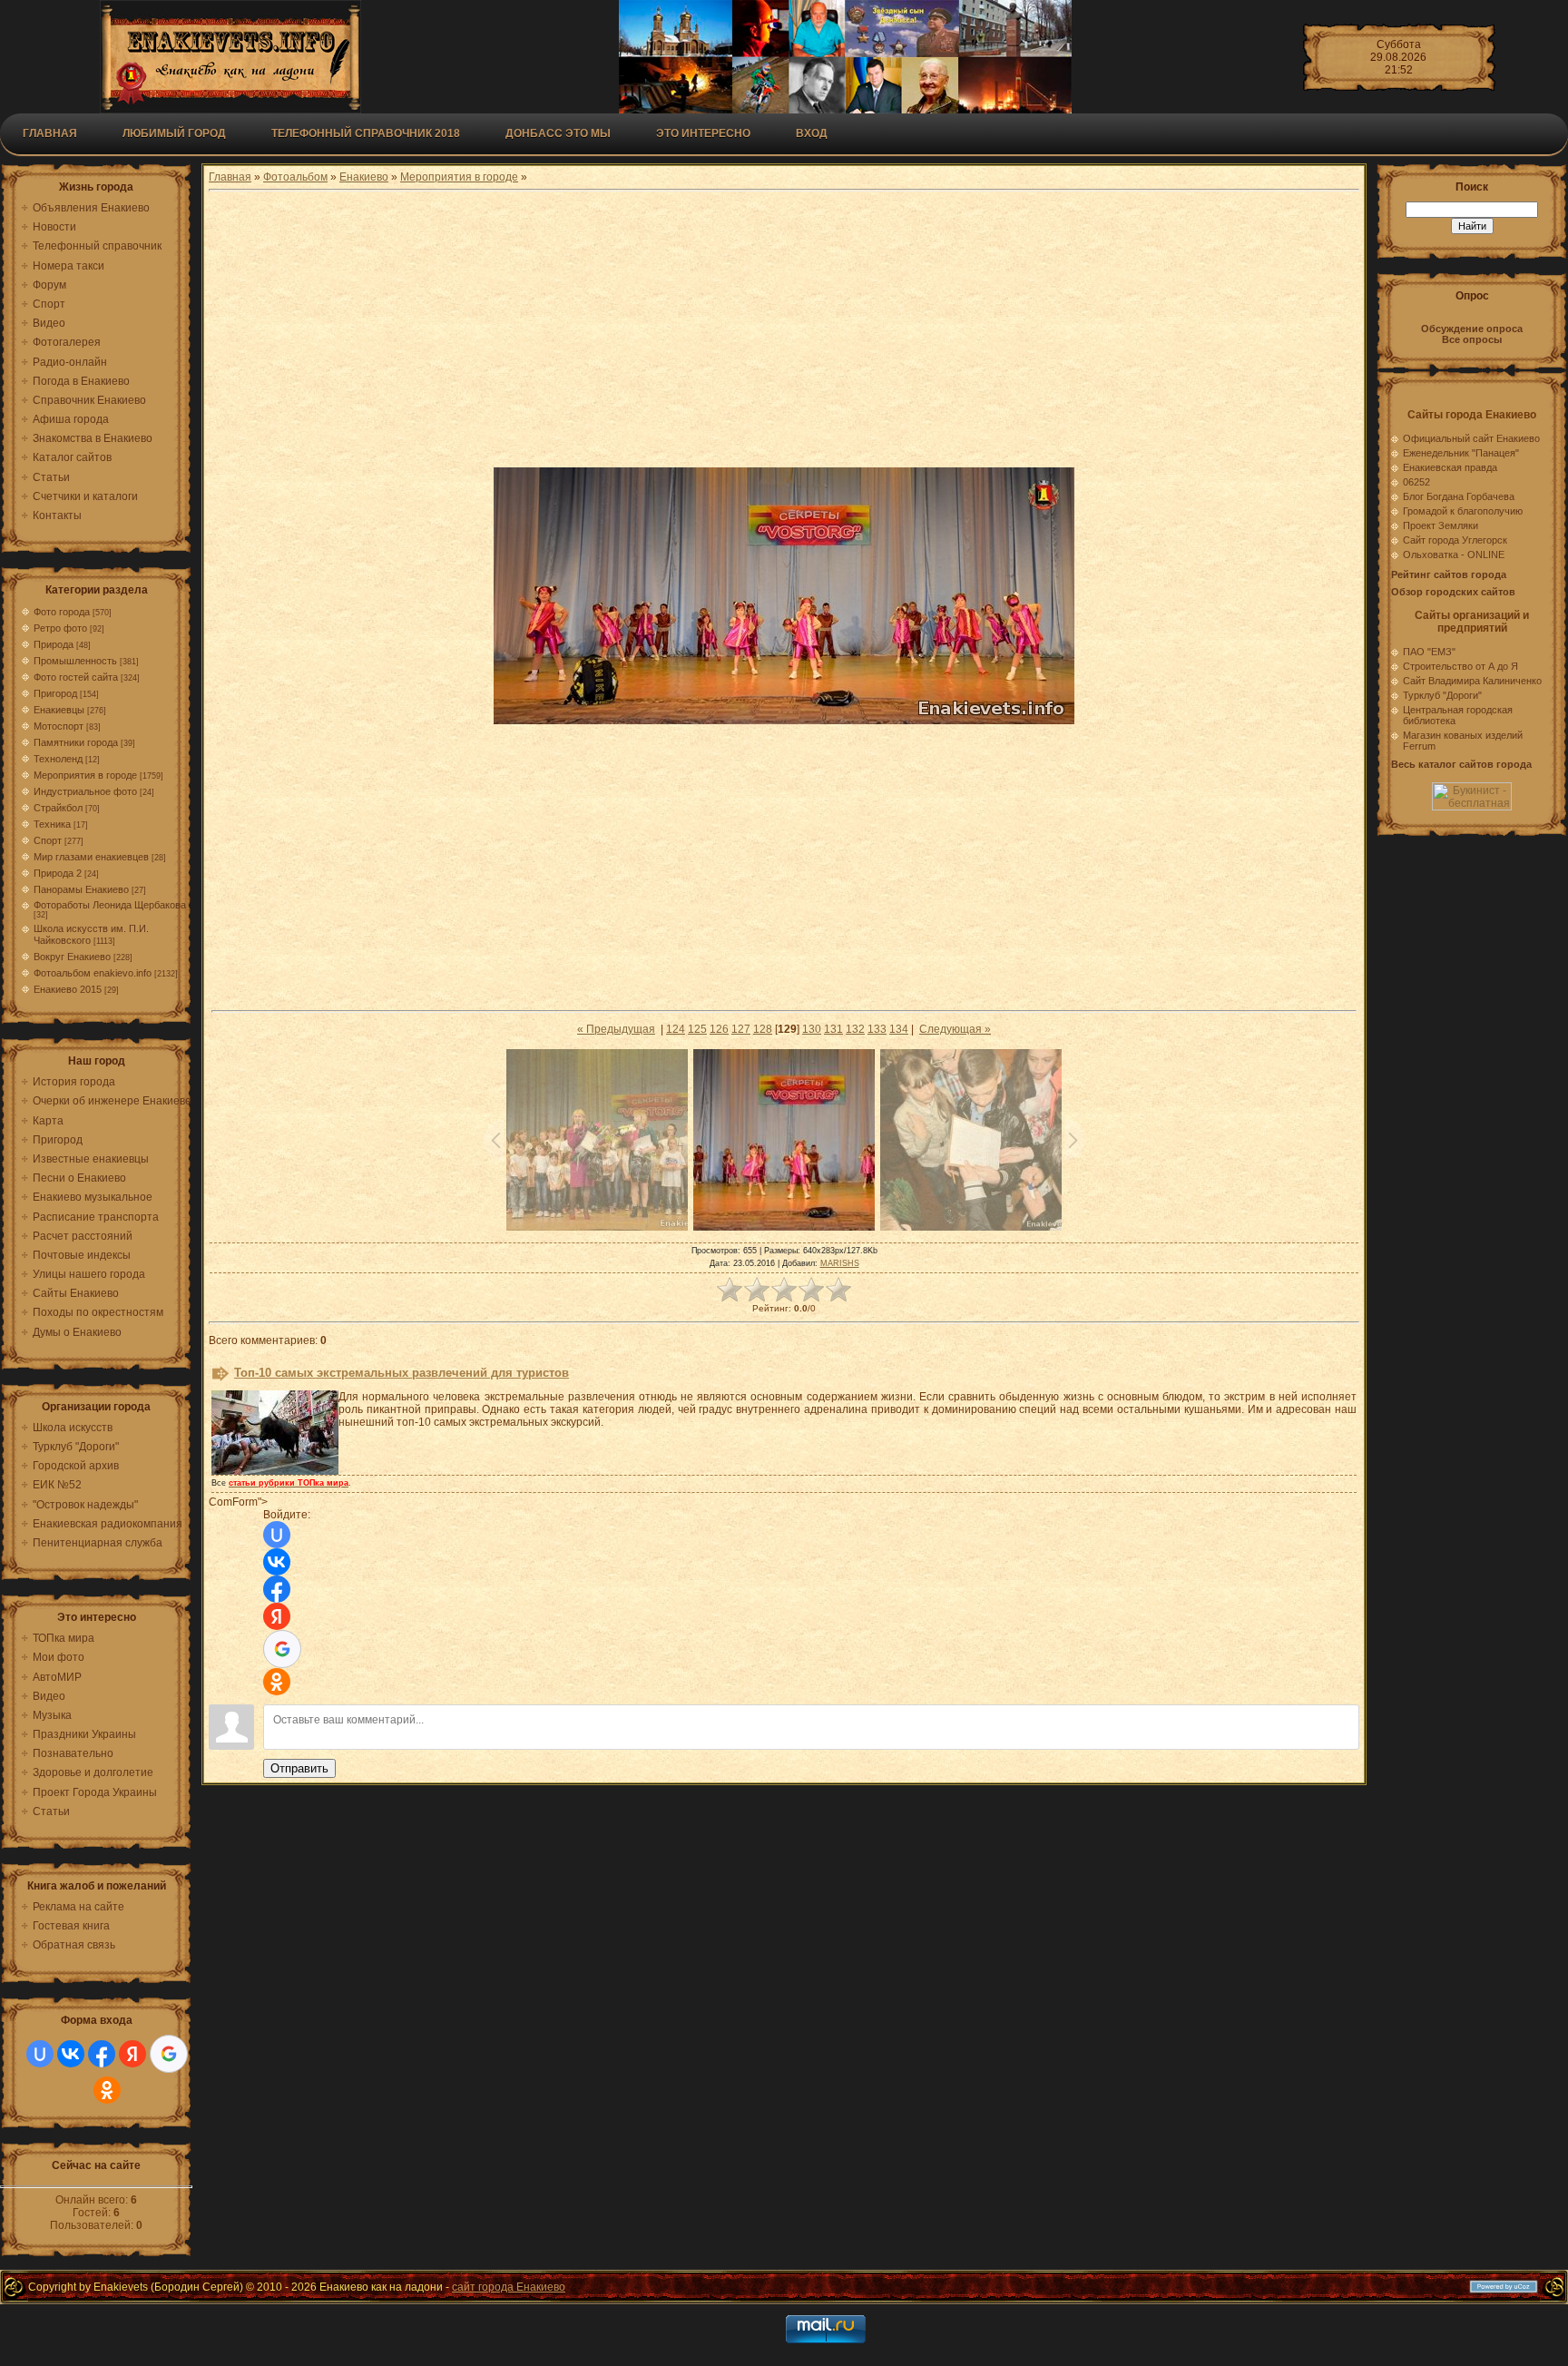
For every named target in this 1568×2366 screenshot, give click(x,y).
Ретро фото (60, 628)
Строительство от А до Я (1460, 666)
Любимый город (174, 133)
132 (855, 1029)
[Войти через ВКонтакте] (71, 2054)
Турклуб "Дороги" (1442, 695)
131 (833, 1029)
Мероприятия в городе (85, 775)
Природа (54, 644)
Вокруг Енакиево (72, 957)
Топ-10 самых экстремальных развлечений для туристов (402, 1373)
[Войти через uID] (40, 2054)
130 (812, 1029)
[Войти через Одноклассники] (107, 2090)
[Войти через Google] (169, 2054)
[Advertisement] (784, 331)
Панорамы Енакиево (81, 889)
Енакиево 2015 (68, 989)
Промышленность (75, 661)
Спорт (48, 840)
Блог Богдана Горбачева (1459, 496)
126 (719, 1029)
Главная (50, 133)
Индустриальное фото (85, 791)
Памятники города (76, 742)
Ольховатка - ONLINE (1454, 555)
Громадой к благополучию (1463, 511)
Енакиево (364, 177)
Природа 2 (58, 873)
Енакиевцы (59, 710)
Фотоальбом (295, 177)
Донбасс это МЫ (558, 133)
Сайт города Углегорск (1455, 540)
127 (741, 1029)
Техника (52, 824)
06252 (1416, 482)
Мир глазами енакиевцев (91, 857)
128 (763, 1029)
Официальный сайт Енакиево (1471, 438)
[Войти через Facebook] (102, 2054)
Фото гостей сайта (76, 677)
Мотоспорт (59, 726)
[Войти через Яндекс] (132, 2054)
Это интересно (703, 133)
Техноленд (58, 759)
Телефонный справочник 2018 (366, 133)
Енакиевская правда (1450, 467)
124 (676, 1029)
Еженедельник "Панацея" (1461, 453)
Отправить (299, 1768)
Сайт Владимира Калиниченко (1472, 681)
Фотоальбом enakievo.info (93, 973)
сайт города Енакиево (509, 2287)
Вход (812, 133)
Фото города (62, 612)
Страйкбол (58, 808)
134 (899, 1029)
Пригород (55, 693)
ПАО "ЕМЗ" (1429, 652)
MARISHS (840, 1263)
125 (697, 1029)
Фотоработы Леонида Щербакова (110, 905)
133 (877, 1029)
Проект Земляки (1441, 525)
